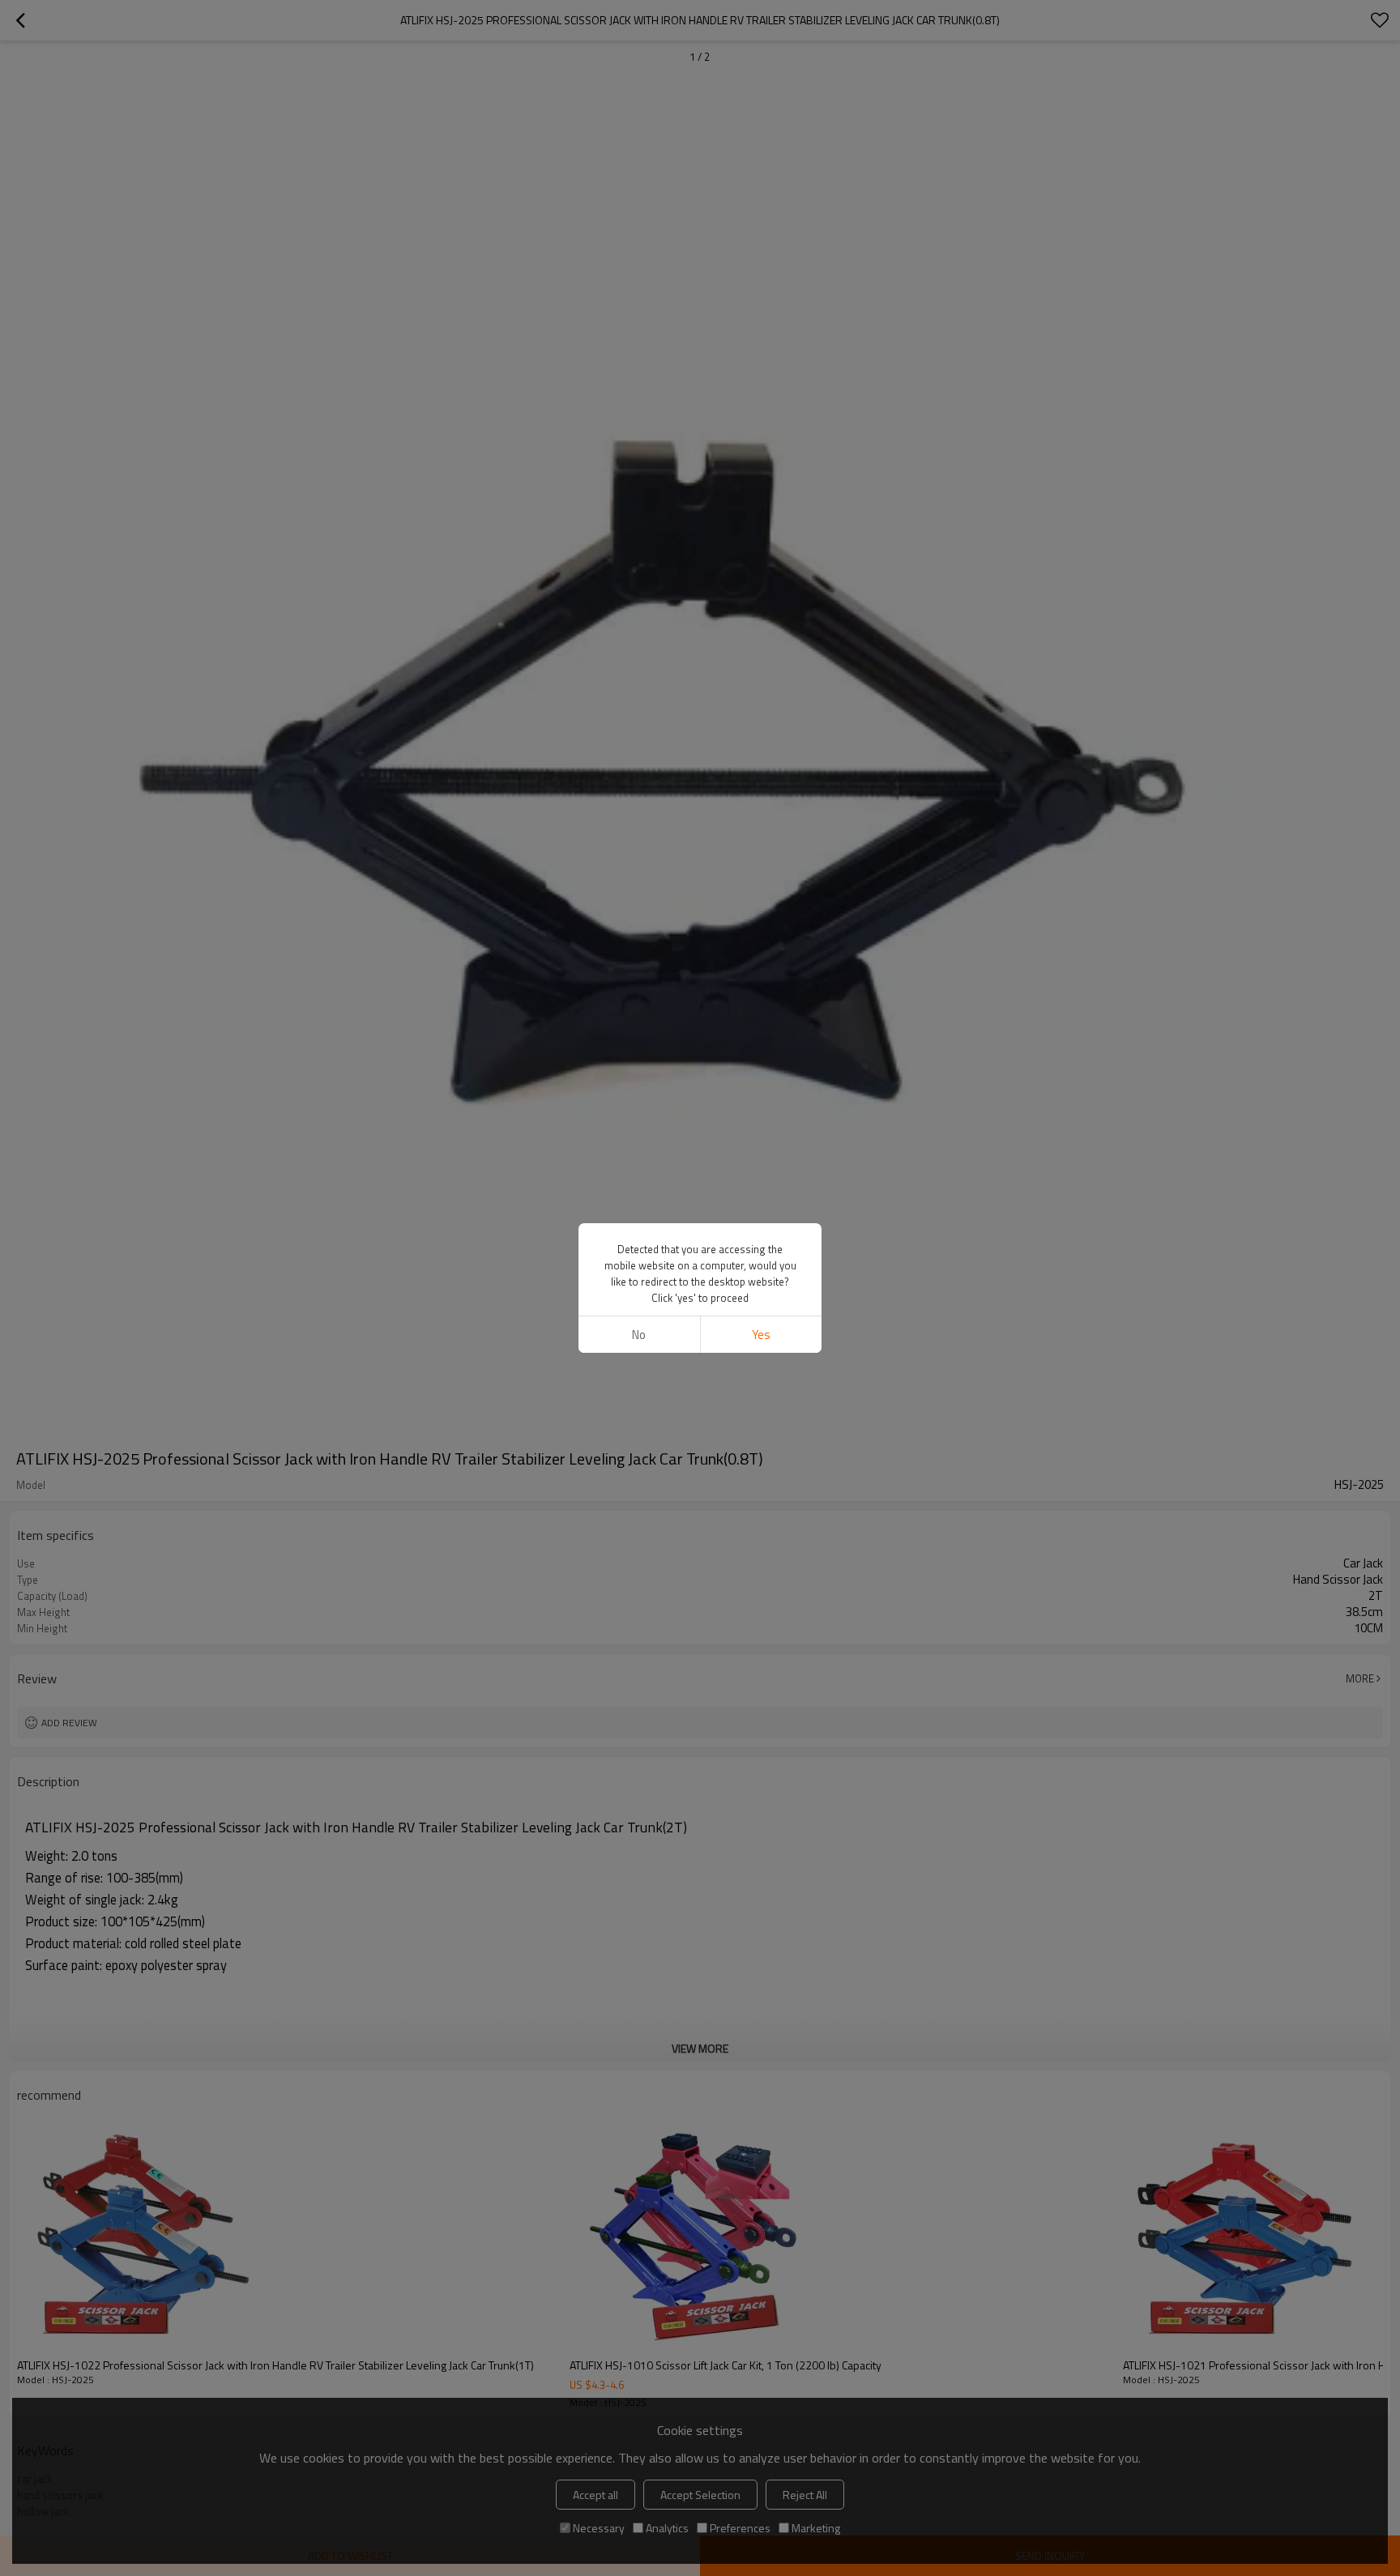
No (639, 1335)
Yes (761, 1335)
